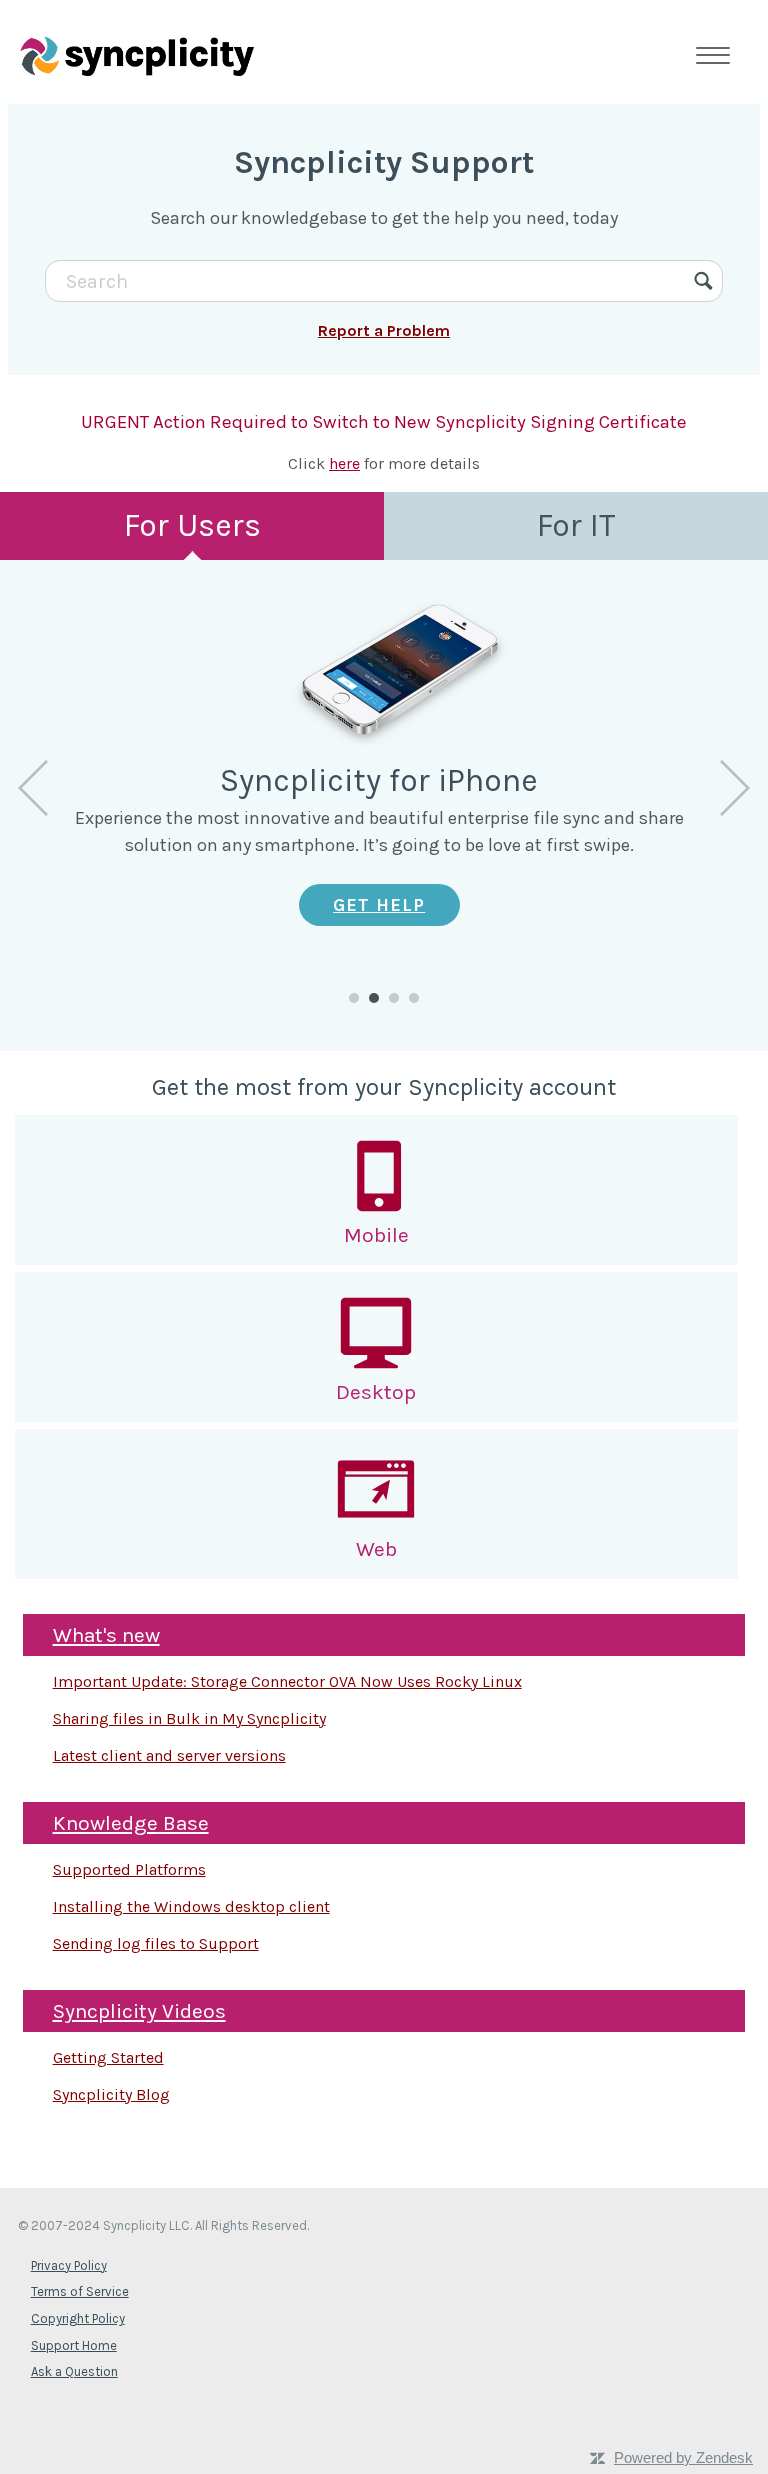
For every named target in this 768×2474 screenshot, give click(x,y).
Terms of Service (80, 2291)
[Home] (137, 55)
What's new (106, 1635)
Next (735, 788)
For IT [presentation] (576, 525)
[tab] (192, 526)
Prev (33, 788)
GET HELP (379, 905)
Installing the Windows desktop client (191, 1906)
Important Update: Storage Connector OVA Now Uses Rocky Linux (287, 1681)
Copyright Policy (78, 2318)
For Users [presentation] (192, 525)
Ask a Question (74, 2371)
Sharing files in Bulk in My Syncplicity (189, 1718)
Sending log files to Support (156, 1943)
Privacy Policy (69, 2265)
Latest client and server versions (169, 1755)
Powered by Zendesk (683, 2457)
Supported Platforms (129, 1869)
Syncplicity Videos (139, 2011)
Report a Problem (384, 330)
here (344, 463)
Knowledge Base (131, 1823)
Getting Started (108, 2057)
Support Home (74, 2345)
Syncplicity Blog (111, 2094)
